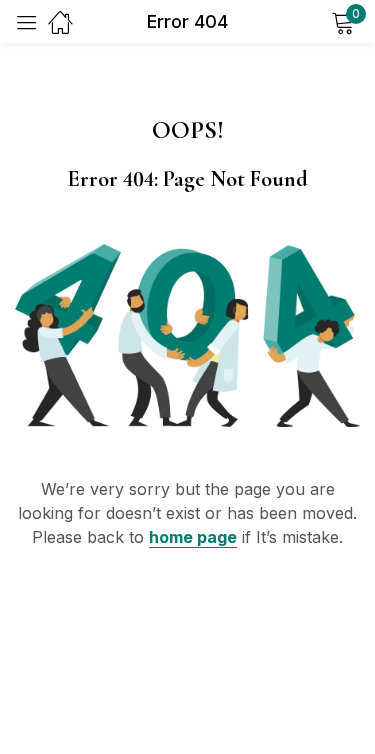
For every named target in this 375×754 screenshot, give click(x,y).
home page (193, 537)
